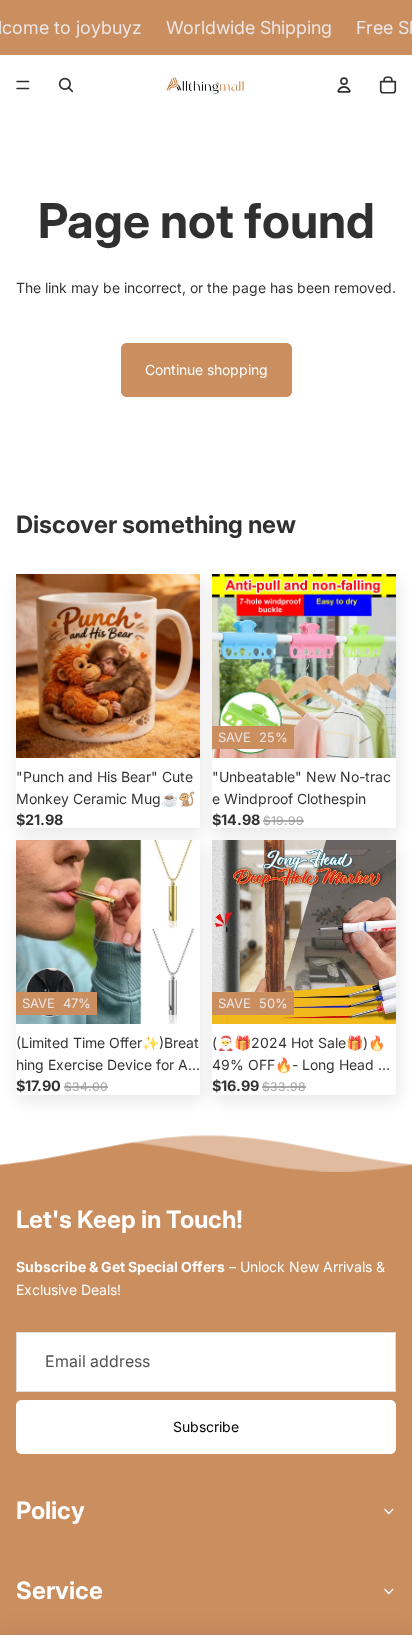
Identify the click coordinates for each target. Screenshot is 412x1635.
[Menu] (23, 85)
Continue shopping (206, 369)
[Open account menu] (344, 85)
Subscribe (206, 1426)
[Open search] (66, 85)
